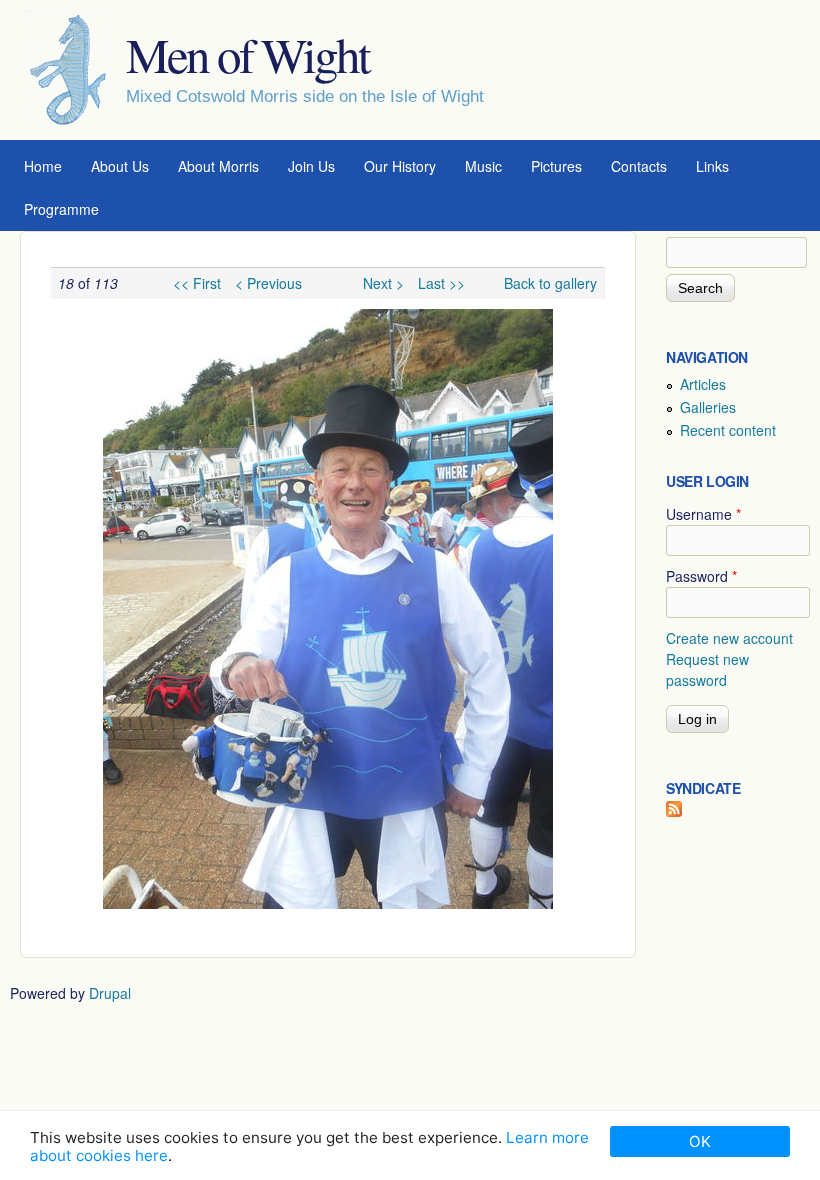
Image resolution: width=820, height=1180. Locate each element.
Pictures (556, 166)
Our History (400, 166)
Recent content (728, 430)
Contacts (639, 166)
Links (712, 166)
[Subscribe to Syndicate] (674, 811)
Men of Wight (247, 54)
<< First (197, 283)
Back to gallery (550, 283)
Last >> (441, 283)
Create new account (729, 638)
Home (43, 166)
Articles (703, 384)
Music (483, 166)
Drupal (110, 993)
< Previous (268, 283)
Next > (383, 283)
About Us (120, 166)
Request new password (707, 669)
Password (701, 576)
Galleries (708, 407)
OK (700, 1141)
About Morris (218, 166)
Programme (61, 209)
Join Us (311, 166)
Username (703, 514)
